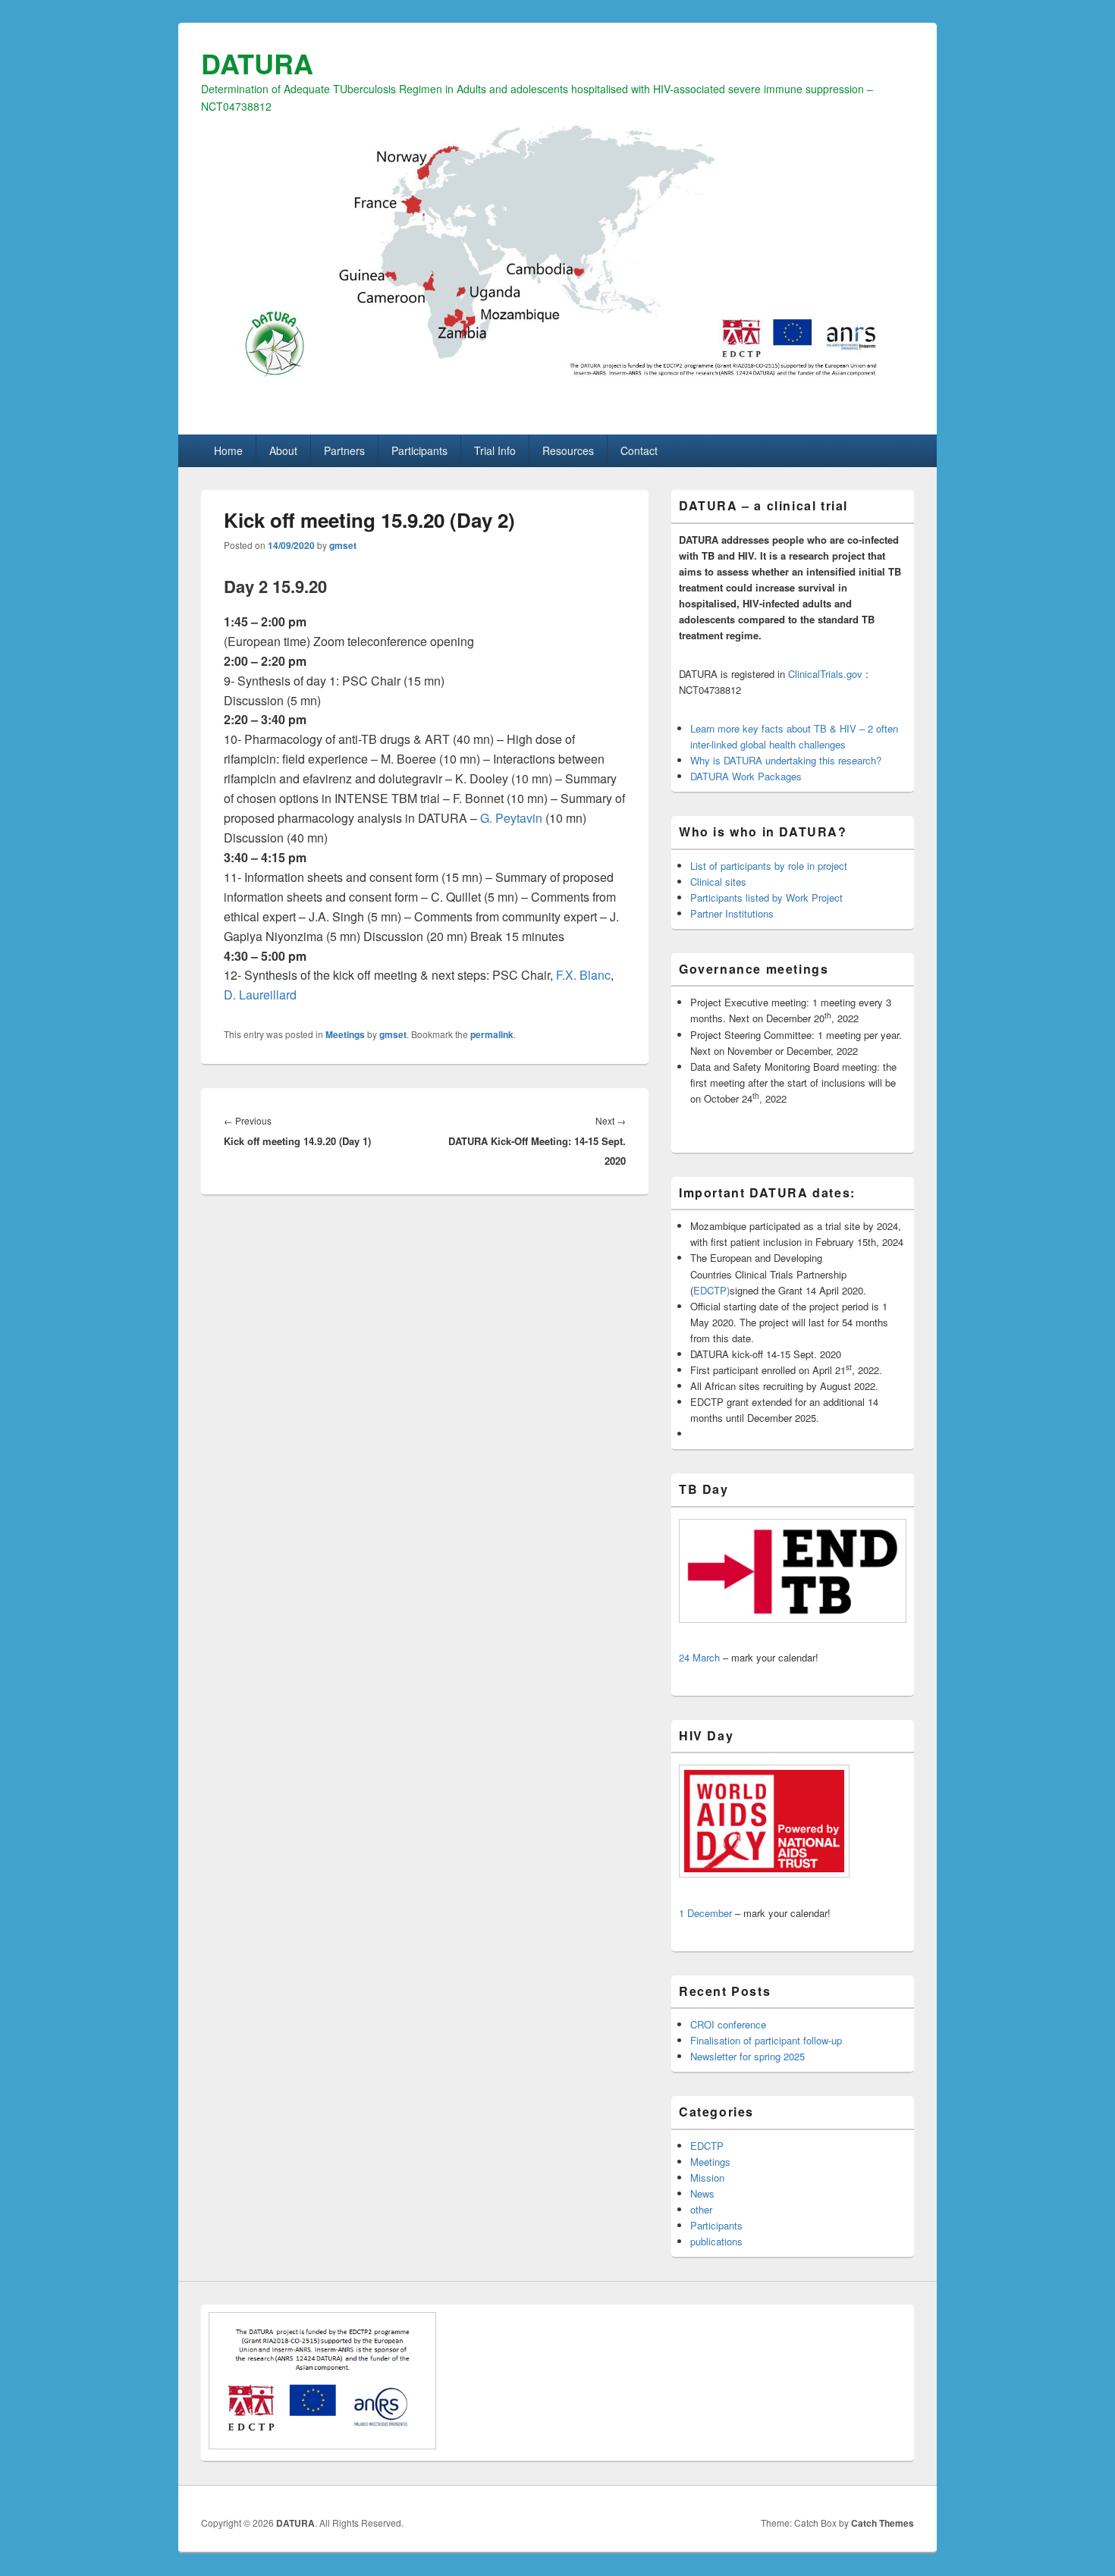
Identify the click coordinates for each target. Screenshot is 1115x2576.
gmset (343, 545)
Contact (639, 450)
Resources (568, 450)
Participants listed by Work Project (766, 897)
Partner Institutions (732, 913)
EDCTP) (711, 1290)
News (702, 2193)
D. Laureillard (260, 995)
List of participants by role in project (769, 866)
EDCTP (707, 2146)
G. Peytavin (511, 818)
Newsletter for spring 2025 (748, 2056)
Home (228, 450)
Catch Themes (883, 2523)
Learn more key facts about (752, 728)
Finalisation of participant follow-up (766, 2040)
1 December (705, 1913)
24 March (699, 1657)
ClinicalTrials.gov (825, 674)
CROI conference (728, 2024)
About (283, 450)
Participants (419, 450)
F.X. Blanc (583, 975)
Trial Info (495, 450)
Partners (344, 450)
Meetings (345, 1034)
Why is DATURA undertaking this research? (786, 760)
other (701, 2209)
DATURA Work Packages (746, 776)
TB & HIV (835, 728)
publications (716, 2241)
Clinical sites (718, 882)
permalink (492, 1034)
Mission (707, 2178)
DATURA (257, 63)
